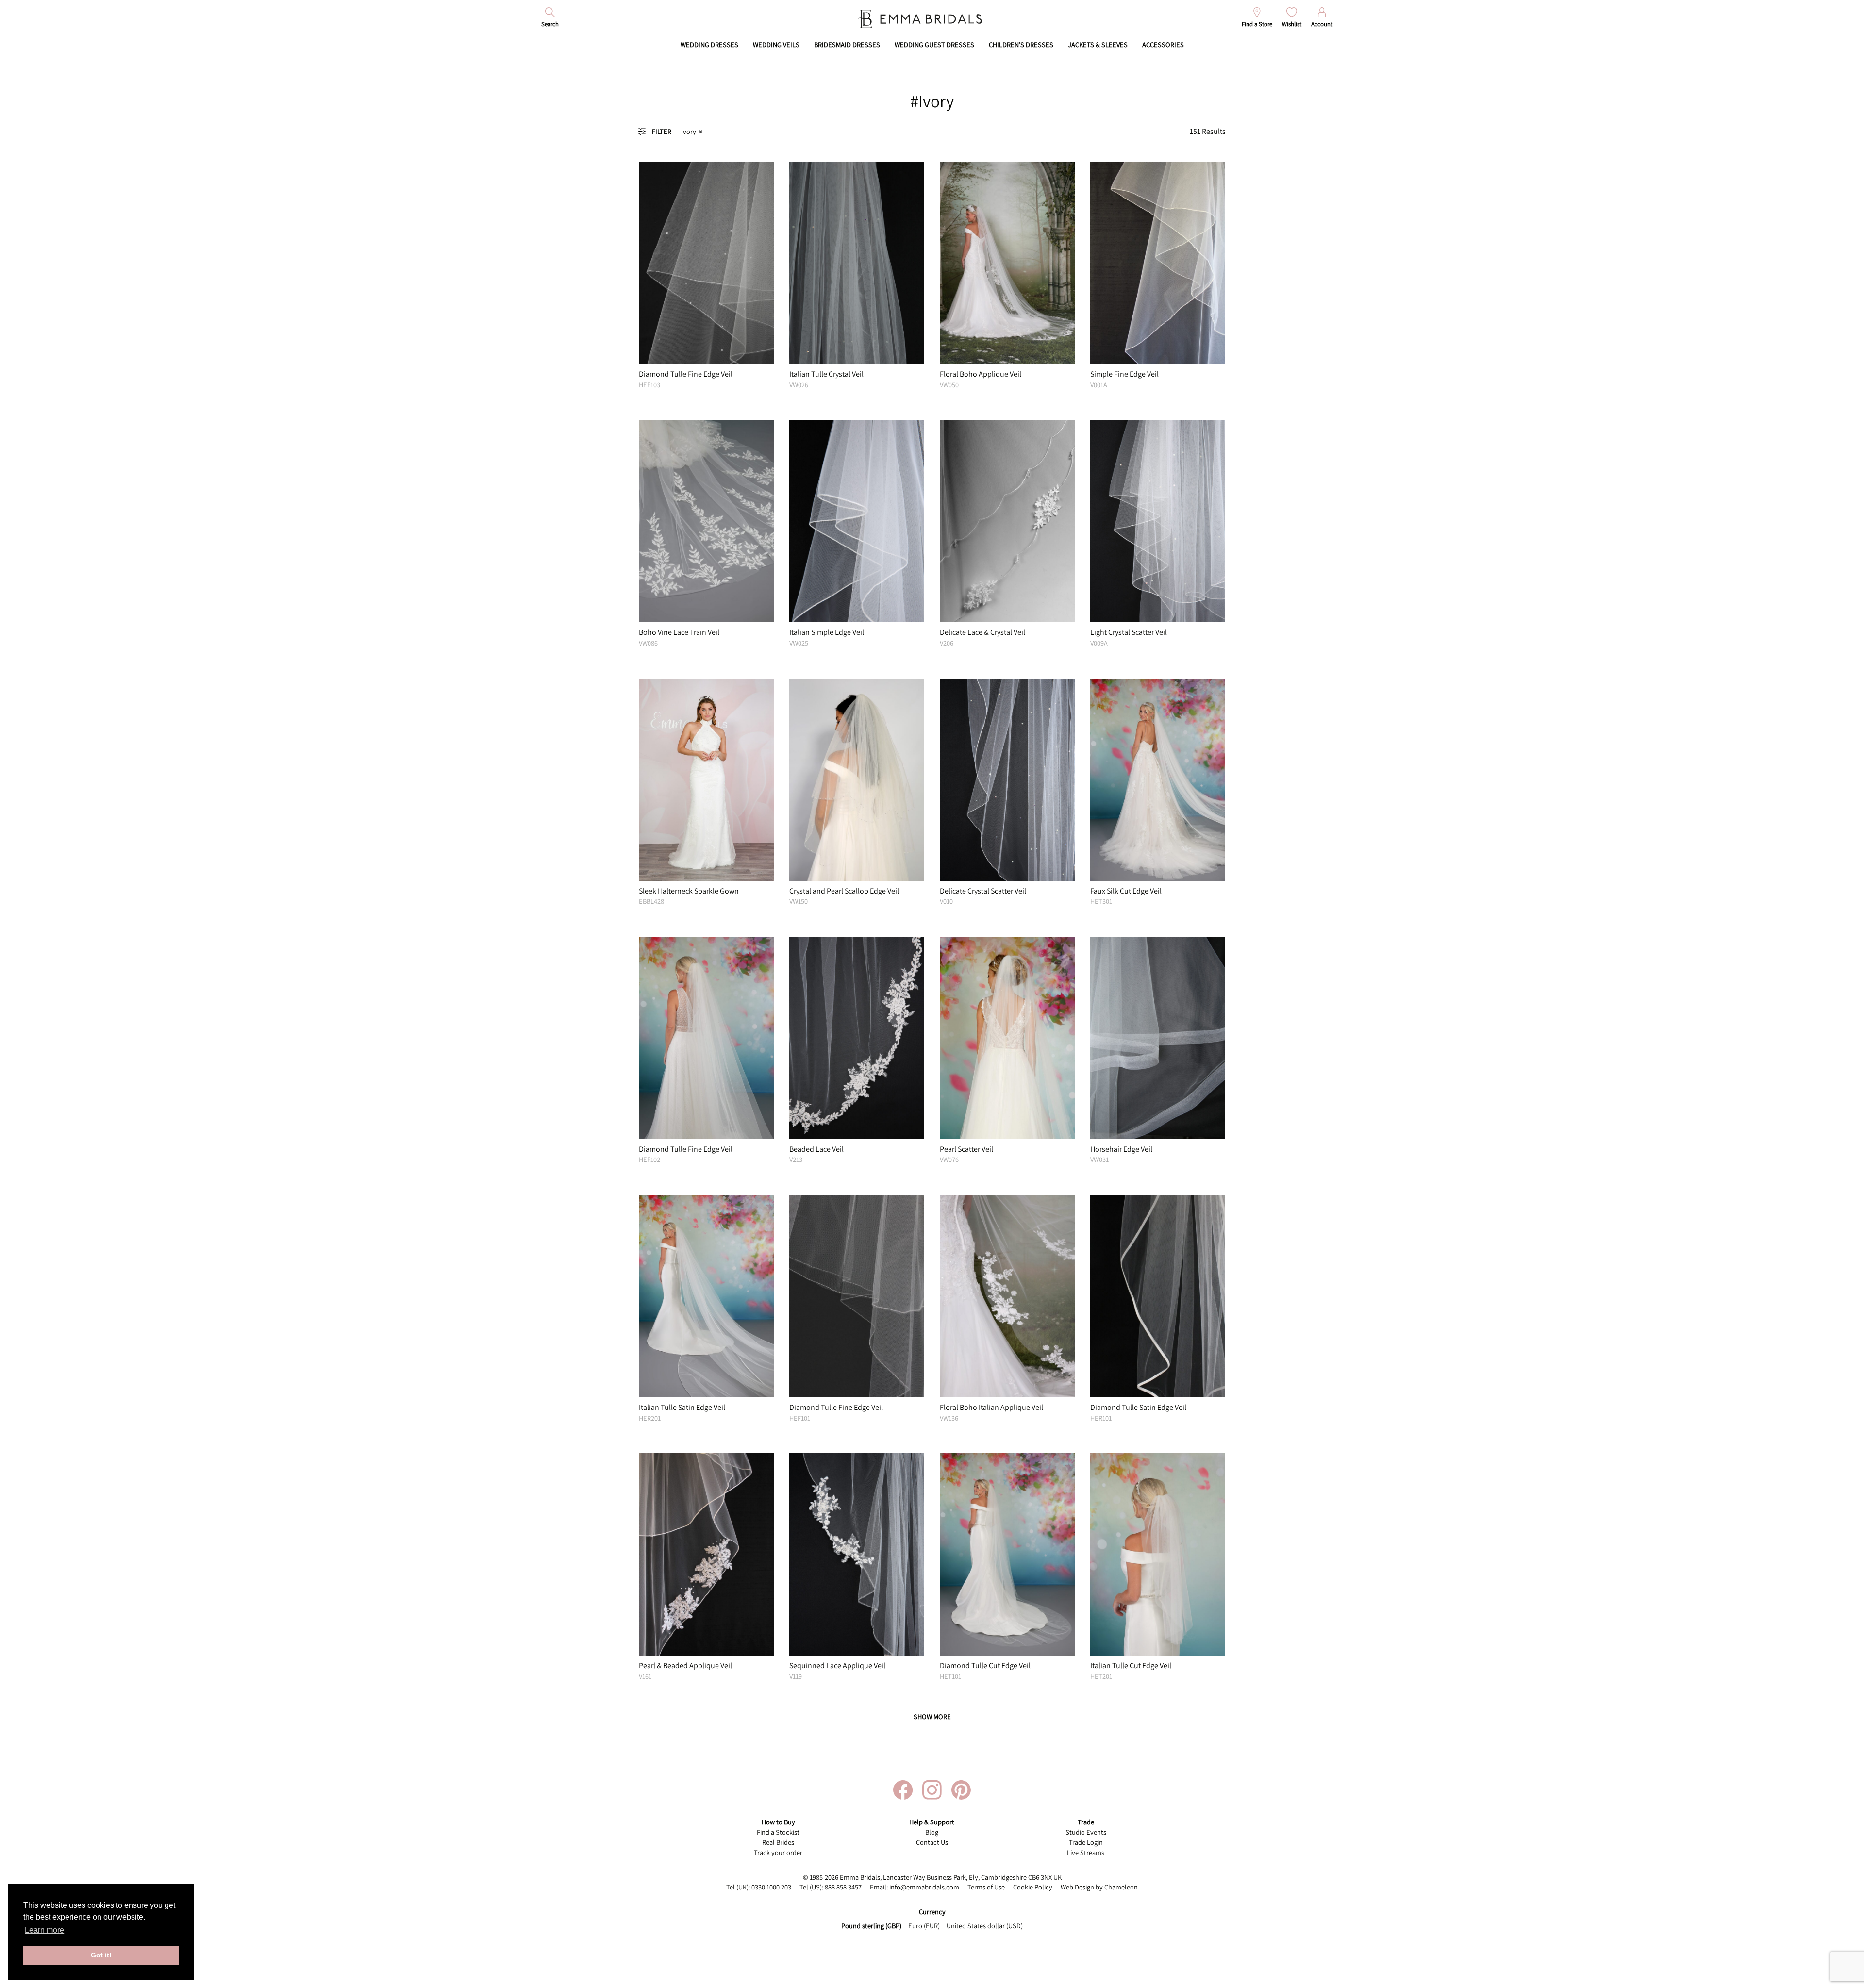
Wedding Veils (776, 44)
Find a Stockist (778, 1832)
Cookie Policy (1033, 1887)
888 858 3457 (843, 1887)
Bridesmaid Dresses (847, 44)
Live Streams (1086, 1852)
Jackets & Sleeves (1098, 44)
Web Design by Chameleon (1099, 1887)
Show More (932, 1716)
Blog (932, 1832)
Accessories (1163, 44)
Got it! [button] (101, 1955)
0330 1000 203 (771, 1887)
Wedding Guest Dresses (934, 44)
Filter (662, 131)
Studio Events (1086, 1832)
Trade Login (1086, 1842)
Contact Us (932, 1842)
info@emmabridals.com (924, 1887)
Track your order (778, 1852)
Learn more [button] (44, 1930)
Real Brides (778, 1842)
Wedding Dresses (709, 44)
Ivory (689, 131)
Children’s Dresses (1021, 44)
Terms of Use (986, 1887)
